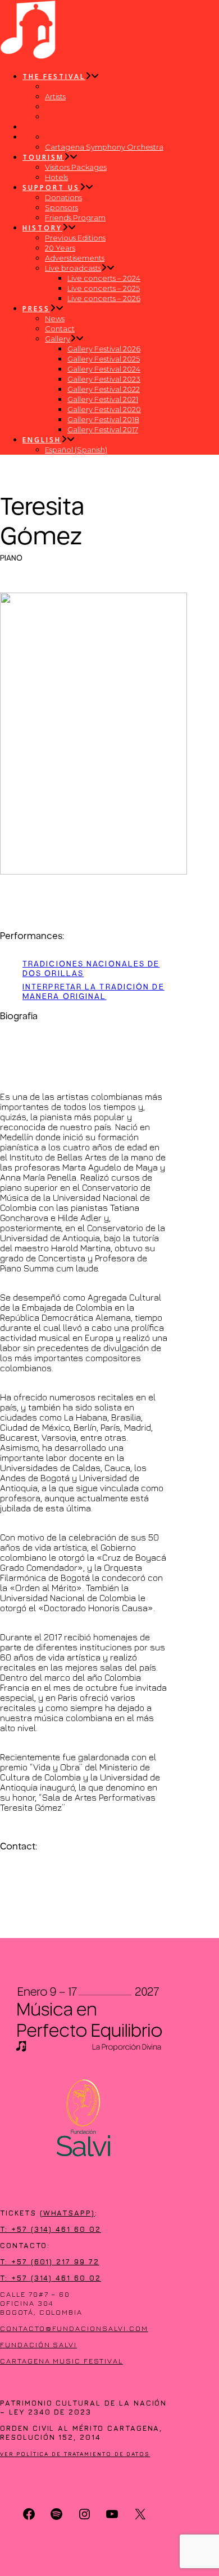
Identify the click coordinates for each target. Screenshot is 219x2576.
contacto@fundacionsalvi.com (74, 2328)
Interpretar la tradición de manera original (93, 991)
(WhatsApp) (68, 2213)
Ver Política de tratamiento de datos (75, 2454)
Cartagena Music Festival (61, 2361)
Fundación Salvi (38, 2344)
